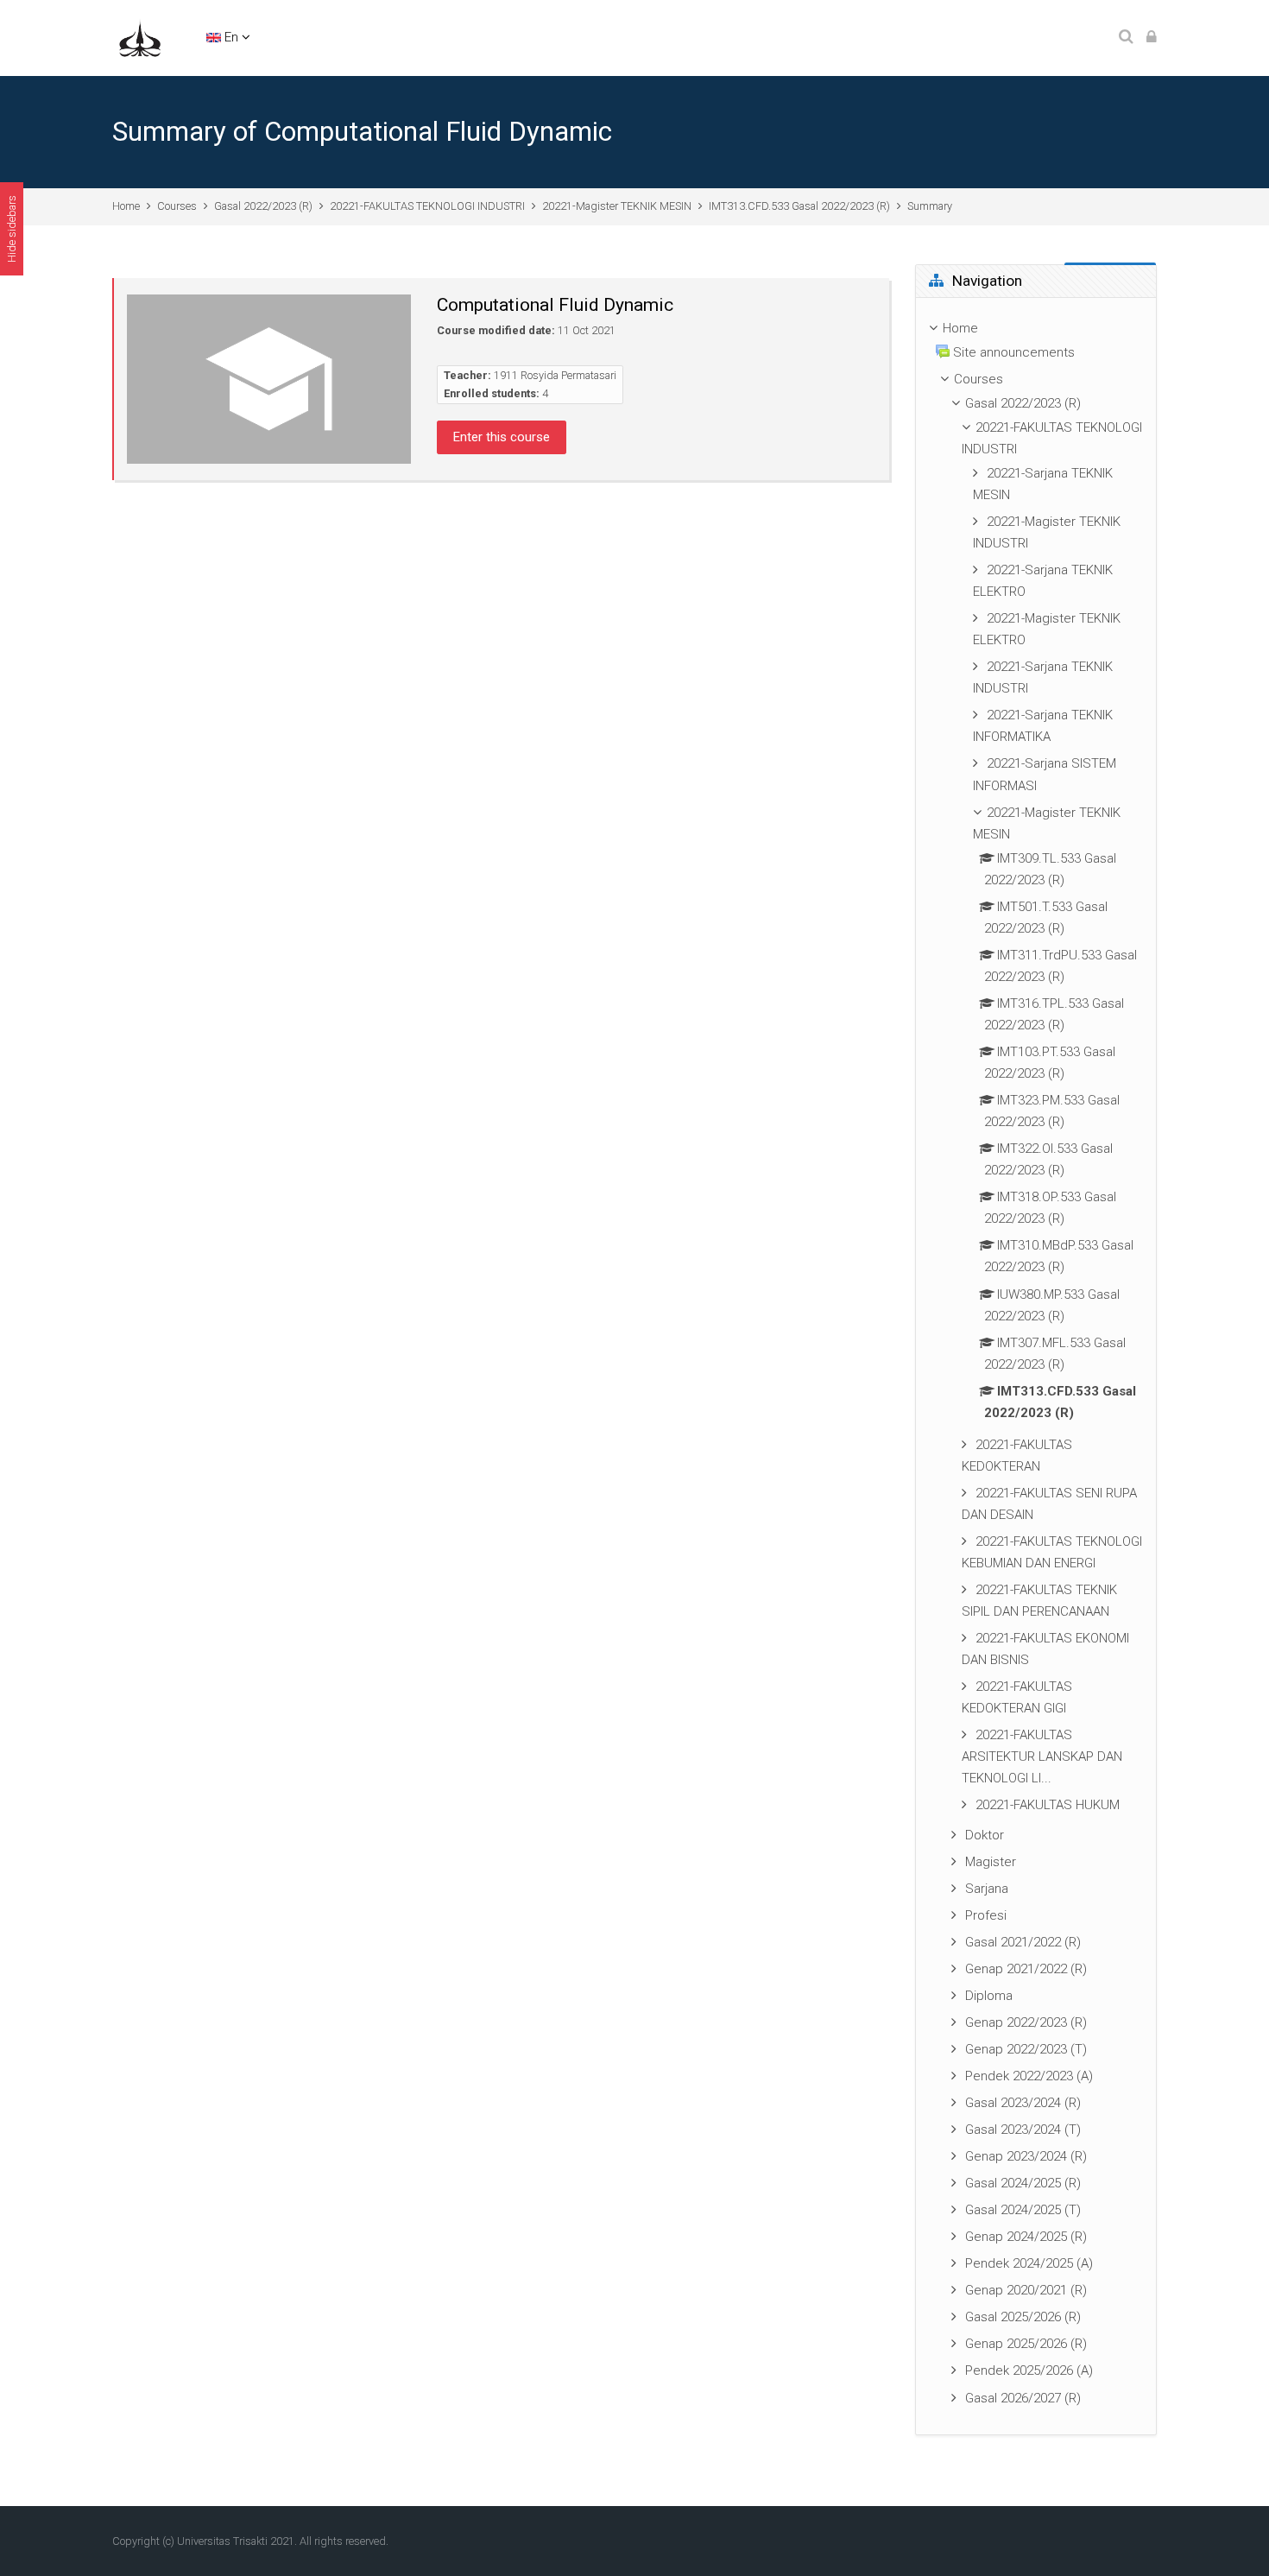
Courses (177, 206)
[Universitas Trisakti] (140, 37)
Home (126, 206)
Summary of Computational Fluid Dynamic (362, 132)
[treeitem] (1036, 1366)
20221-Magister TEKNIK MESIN (617, 206)
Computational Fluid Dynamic (555, 305)
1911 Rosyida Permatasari (555, 375)
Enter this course (502, 437)
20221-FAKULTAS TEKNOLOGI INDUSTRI (427, 206)
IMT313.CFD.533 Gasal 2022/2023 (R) (799, 206)
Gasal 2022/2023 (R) (263, 206)
